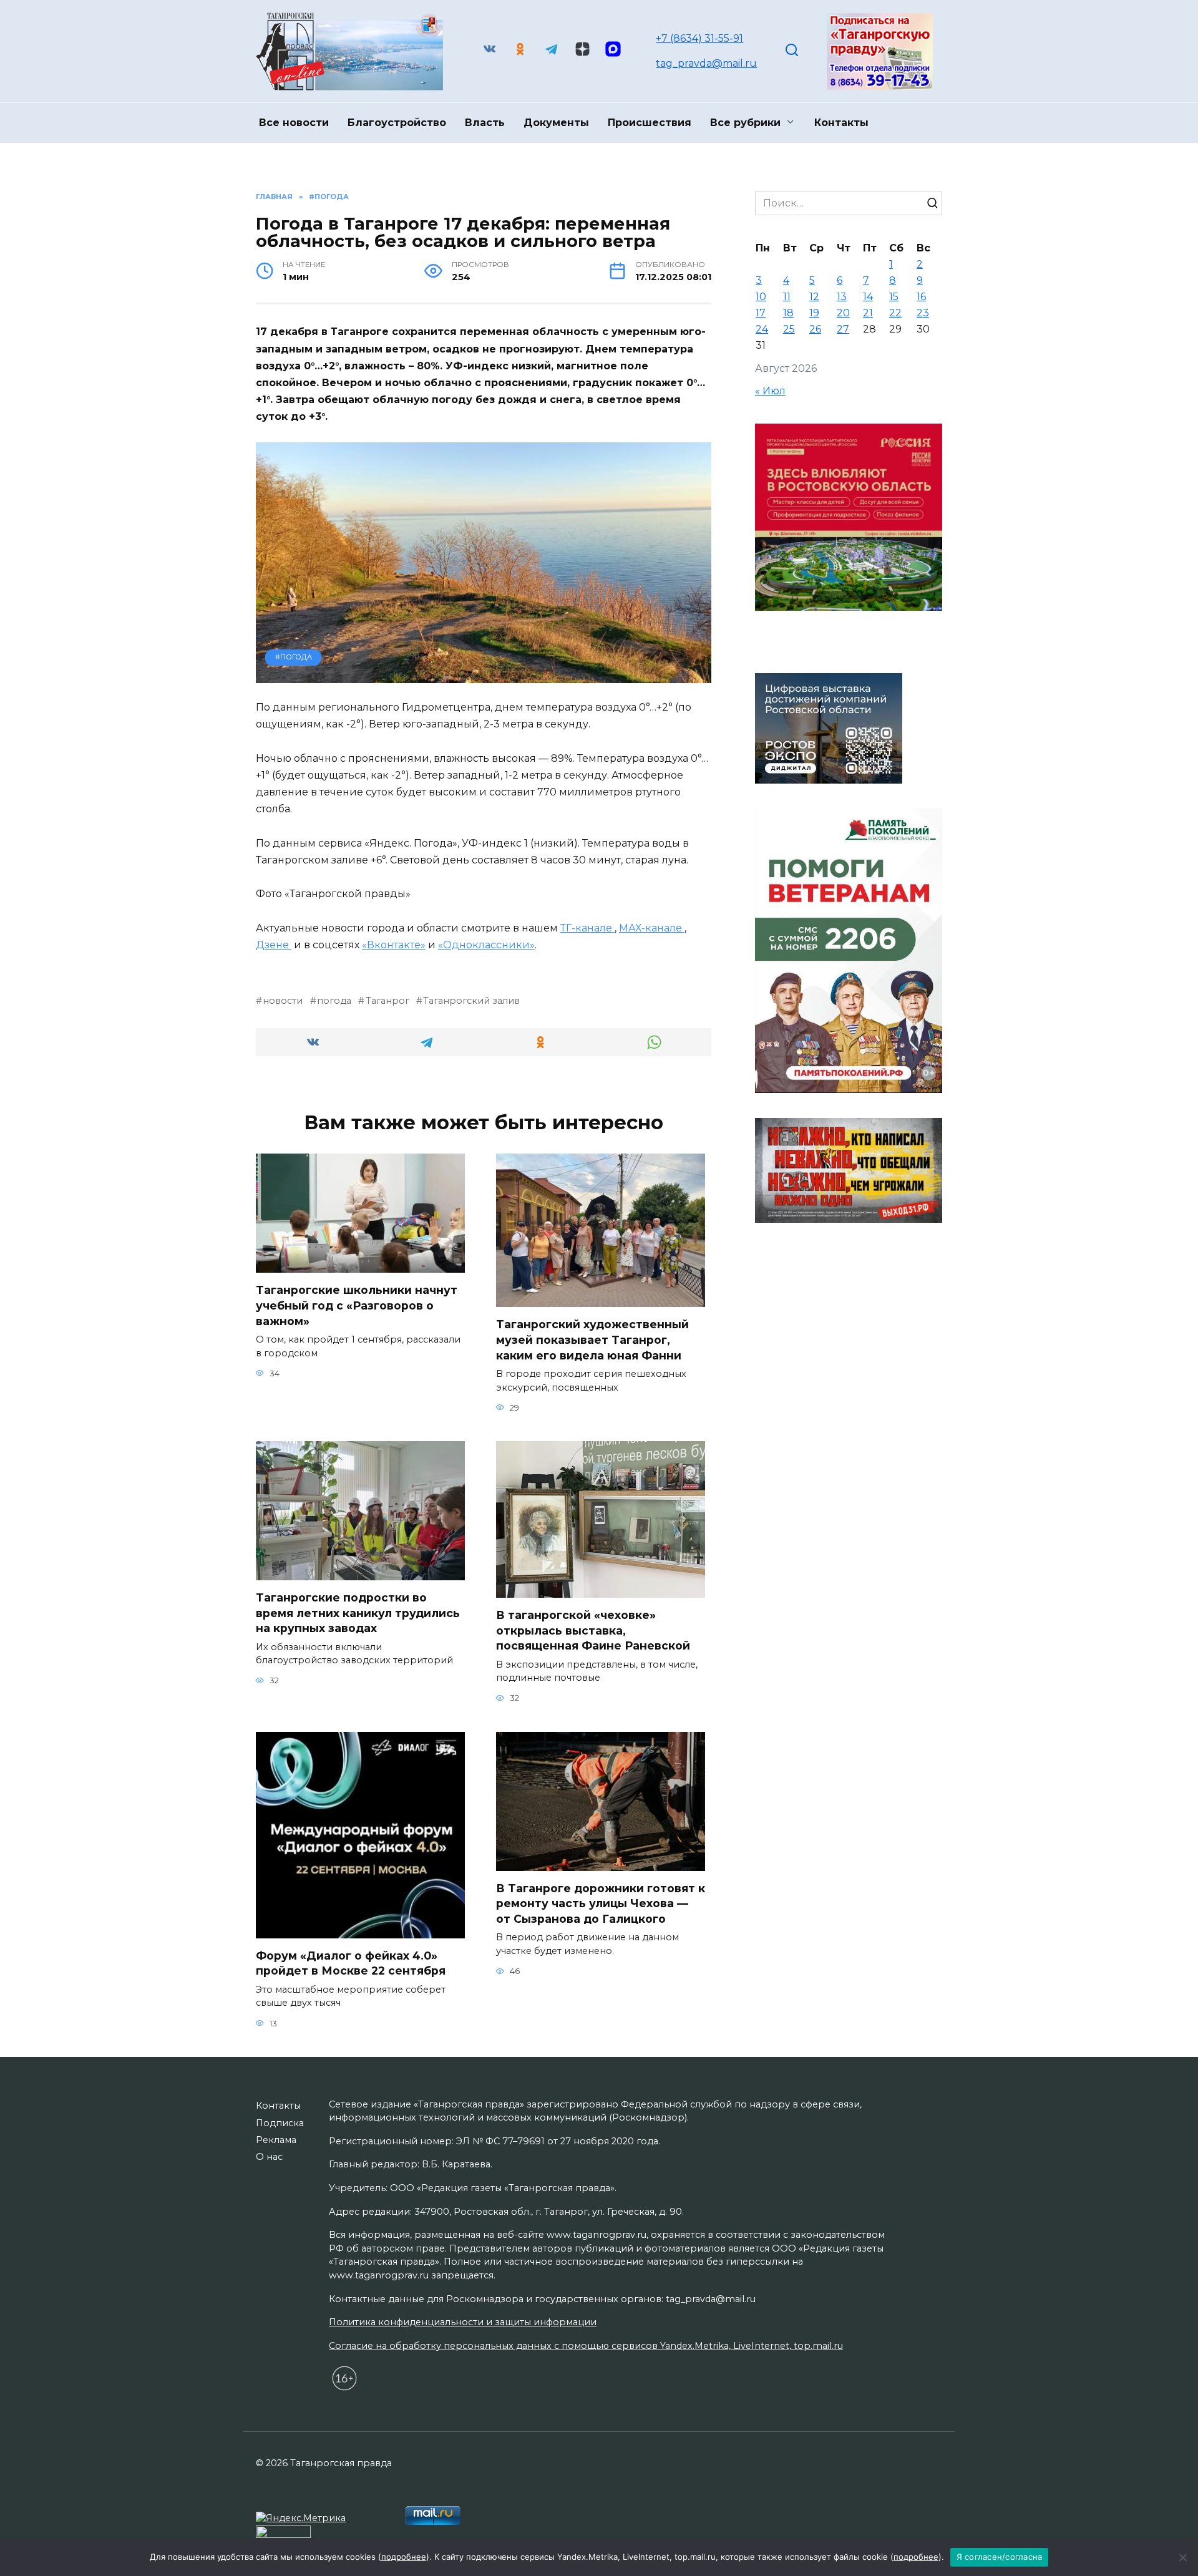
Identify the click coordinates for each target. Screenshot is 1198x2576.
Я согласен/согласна (1000, 2557)
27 (843, 329)
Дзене (274, 945)
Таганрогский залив (471, 1001)
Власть (485, 123)
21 (868, 313)
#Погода (294, 657)
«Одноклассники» (486, 945)
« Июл (770, 391)
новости (283, 1001)
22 (895, 313)
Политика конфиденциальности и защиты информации (463, 2322)
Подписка (280, 2123)
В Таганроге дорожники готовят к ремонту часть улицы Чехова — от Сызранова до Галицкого (601, 1903)
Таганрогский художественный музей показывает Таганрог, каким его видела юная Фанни (592, 1339)
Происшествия (650, 123)
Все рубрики (745, 123)
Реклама (276, 2140)
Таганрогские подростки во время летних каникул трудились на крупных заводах (358, 1613)
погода (334, 1001)
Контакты (841, 123)
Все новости (294, 123)
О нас (269, 2157)
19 (814, 313)
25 (789, 329)
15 (894, 297)
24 (762, 329)
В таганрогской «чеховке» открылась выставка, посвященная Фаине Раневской (593, 1630)
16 (921, 297)
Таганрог (387, 1001)
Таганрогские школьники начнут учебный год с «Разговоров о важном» (357, 1305)
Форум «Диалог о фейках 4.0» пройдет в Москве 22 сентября (360, 1963)
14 (868, 297)
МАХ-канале (652, 928)
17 (761, 313)
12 (814, 297)
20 (843, 313)
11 (787, 297)
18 (788, 313)
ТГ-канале (587, 928)
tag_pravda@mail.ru (706, 63)
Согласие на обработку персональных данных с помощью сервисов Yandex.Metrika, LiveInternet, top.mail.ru (586, 2346)
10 (761, 297)
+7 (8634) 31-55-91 (699, 38)
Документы (556, 123)
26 (815, 329)
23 (923, 313)
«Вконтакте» (394, 945)
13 (842, 297)
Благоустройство (397, 123)
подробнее (404, 2557)
